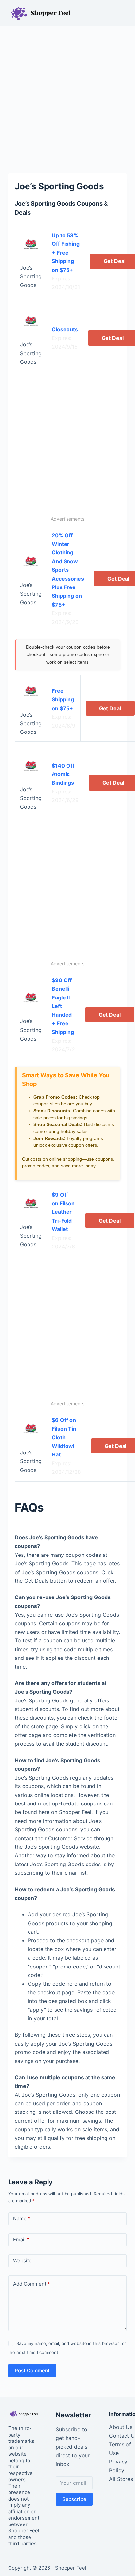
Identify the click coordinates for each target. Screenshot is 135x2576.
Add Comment (31, 2284)
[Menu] (124, 13)
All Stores (121, 2479)
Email (21, 2240)
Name (22, 2219)
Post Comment (32, 2370)
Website (22, 2261)
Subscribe (74, 2499)
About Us (121, 2427)
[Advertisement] (67, 96)
